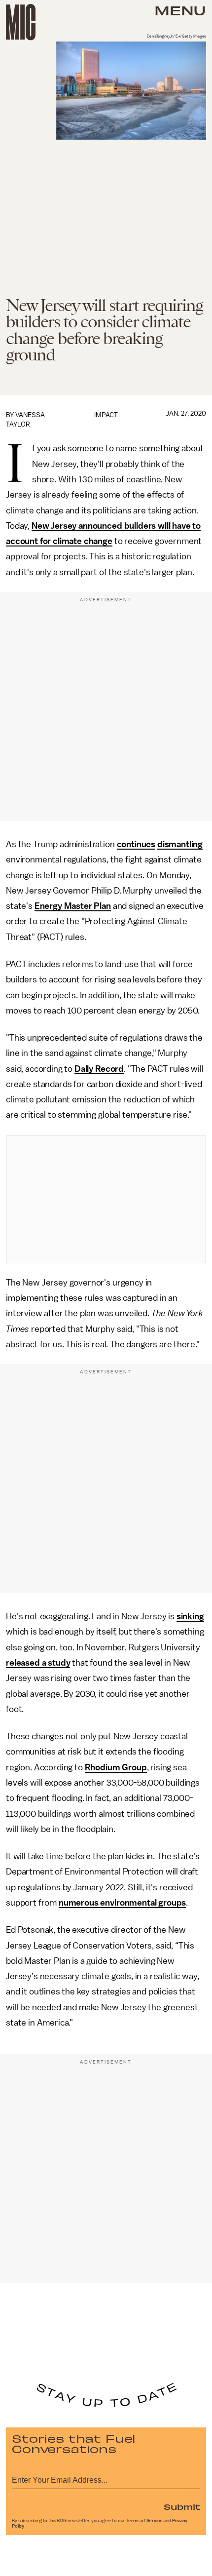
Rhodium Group (116, 1767)
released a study (38, 1663)
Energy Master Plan (73, 906)
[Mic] (21, 22)
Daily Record (99, 1069)
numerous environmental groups (122, 1903)
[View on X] (106, 1199)
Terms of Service (144, 2521)
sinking (190, 1616)
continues (136, 844)
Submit (182, 2506)
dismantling (180, 844)
